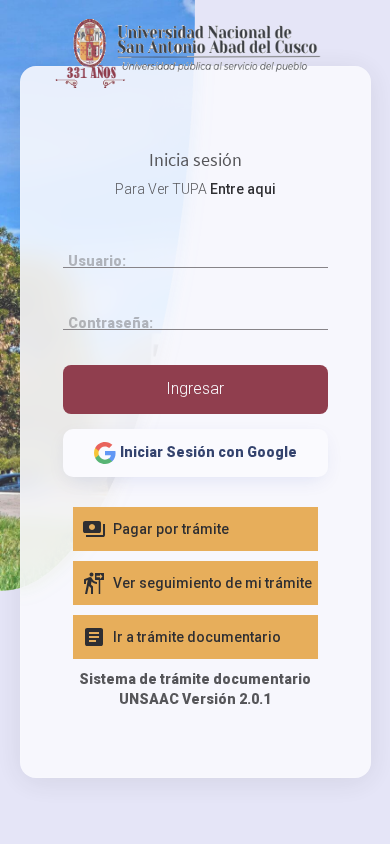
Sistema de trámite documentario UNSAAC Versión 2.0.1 (195, 689)
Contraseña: (110, 323)
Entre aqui (243, 189)
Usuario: (97, 261)
